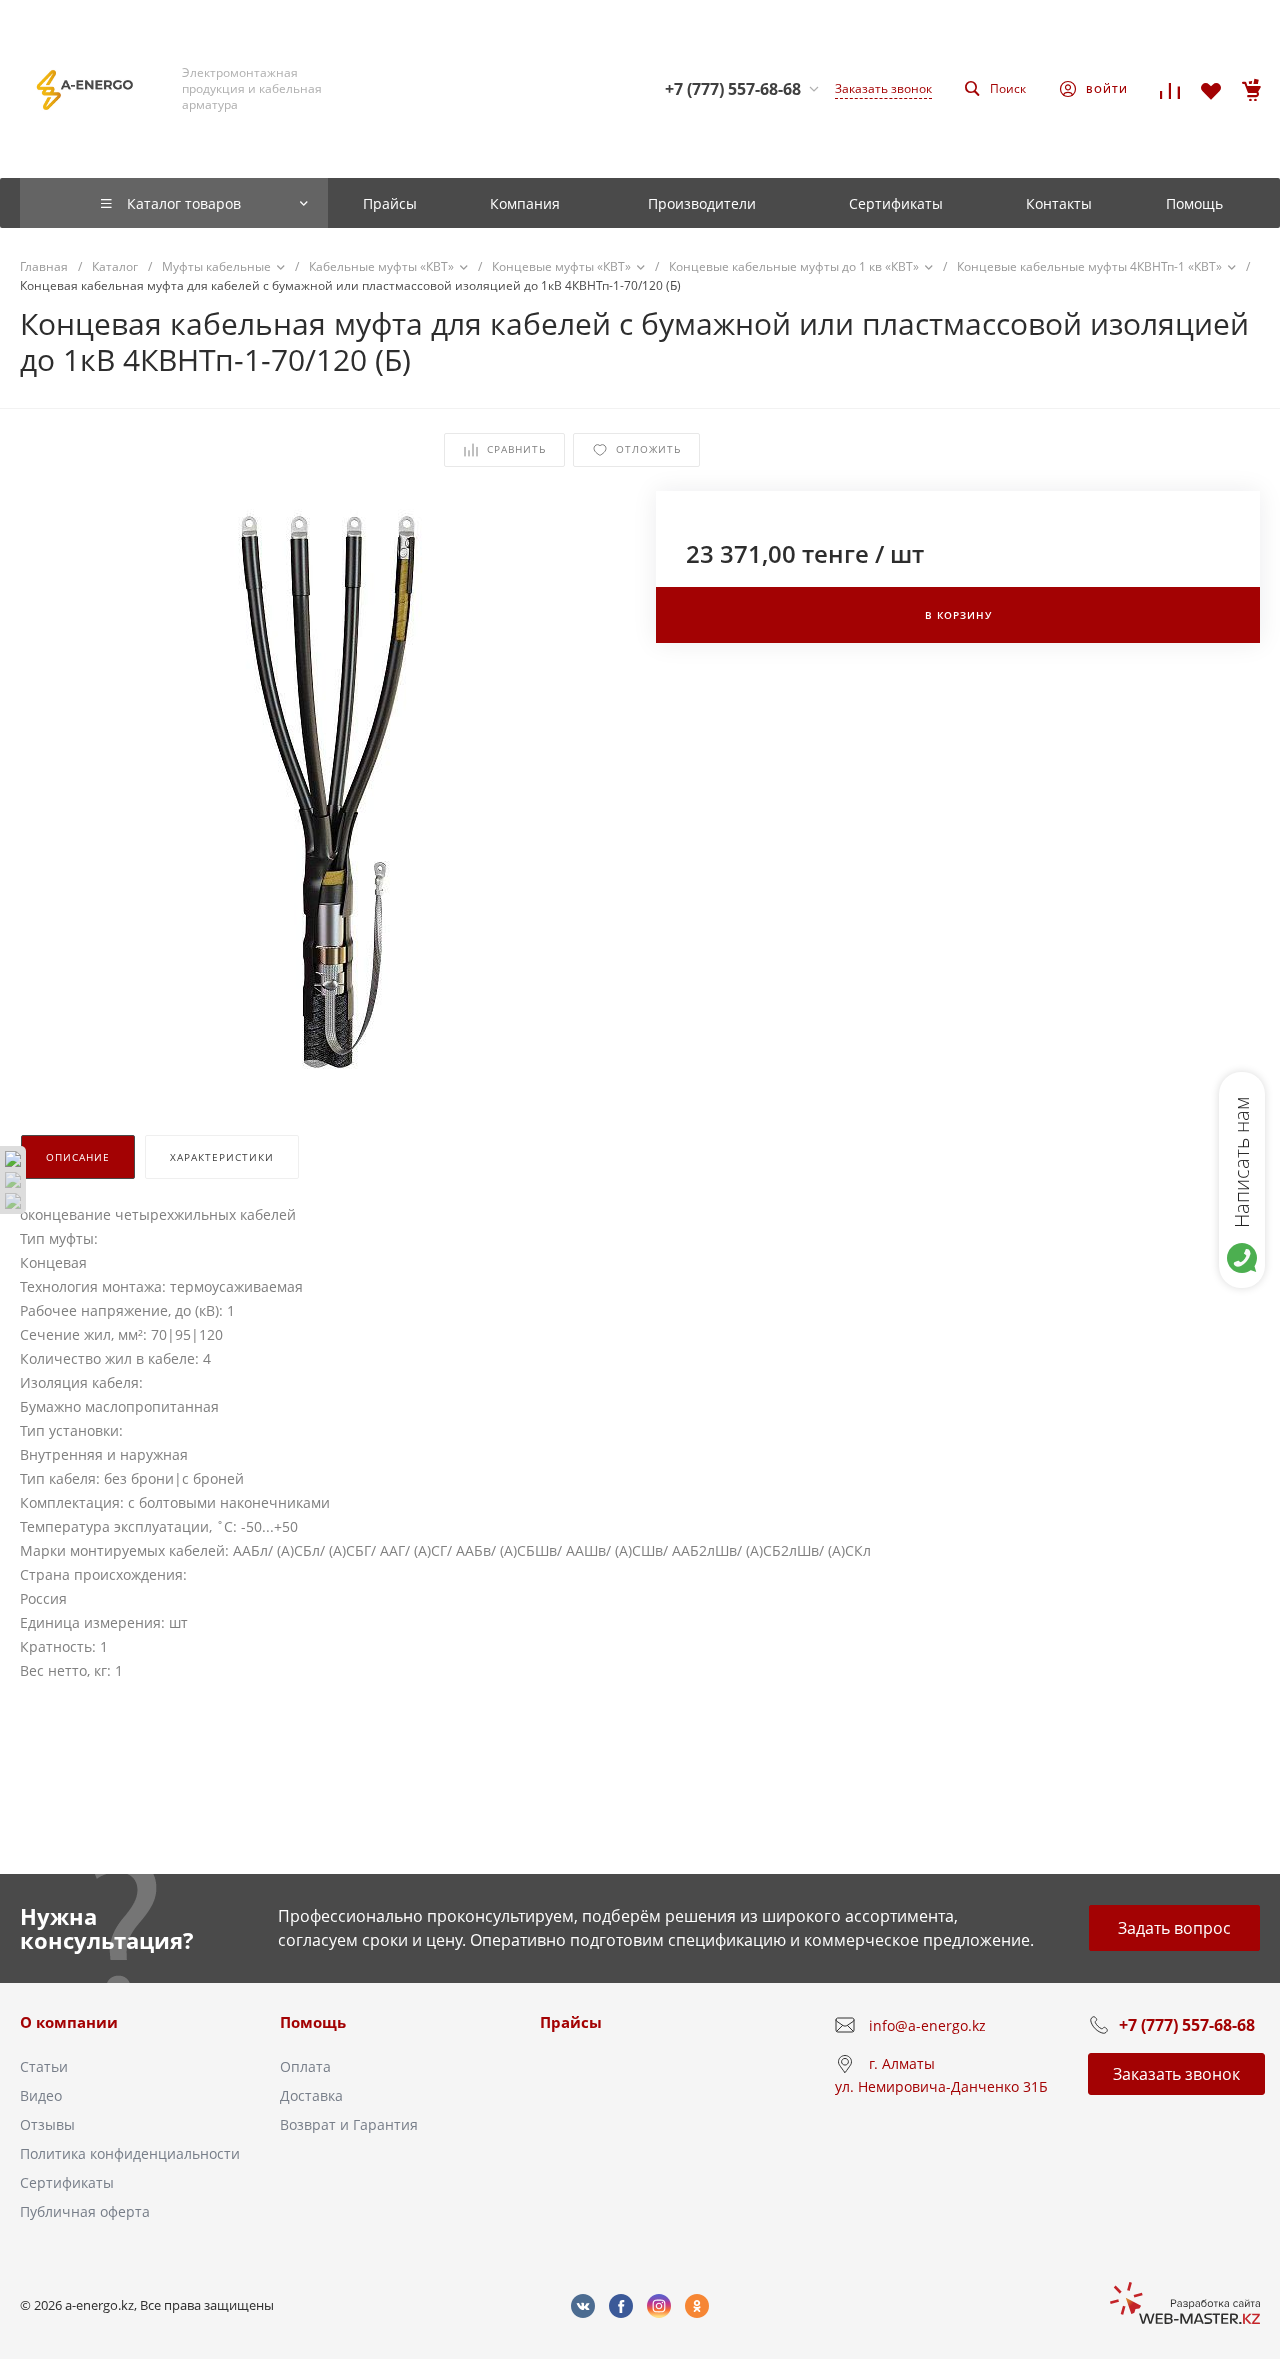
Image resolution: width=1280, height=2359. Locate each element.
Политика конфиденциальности (130, 2153)
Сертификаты (67, 2182)
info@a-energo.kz (927, 2025)
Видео (41, 2095)
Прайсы (571, 2022)
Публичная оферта (85, 2211)
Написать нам (1241, 1162)
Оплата (305, 2066)
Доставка (311, 2095)
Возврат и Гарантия (349, 2124)
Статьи (44, 2066)
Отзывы (47, 2124)
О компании (69, 2022)
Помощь (313, 2022)
